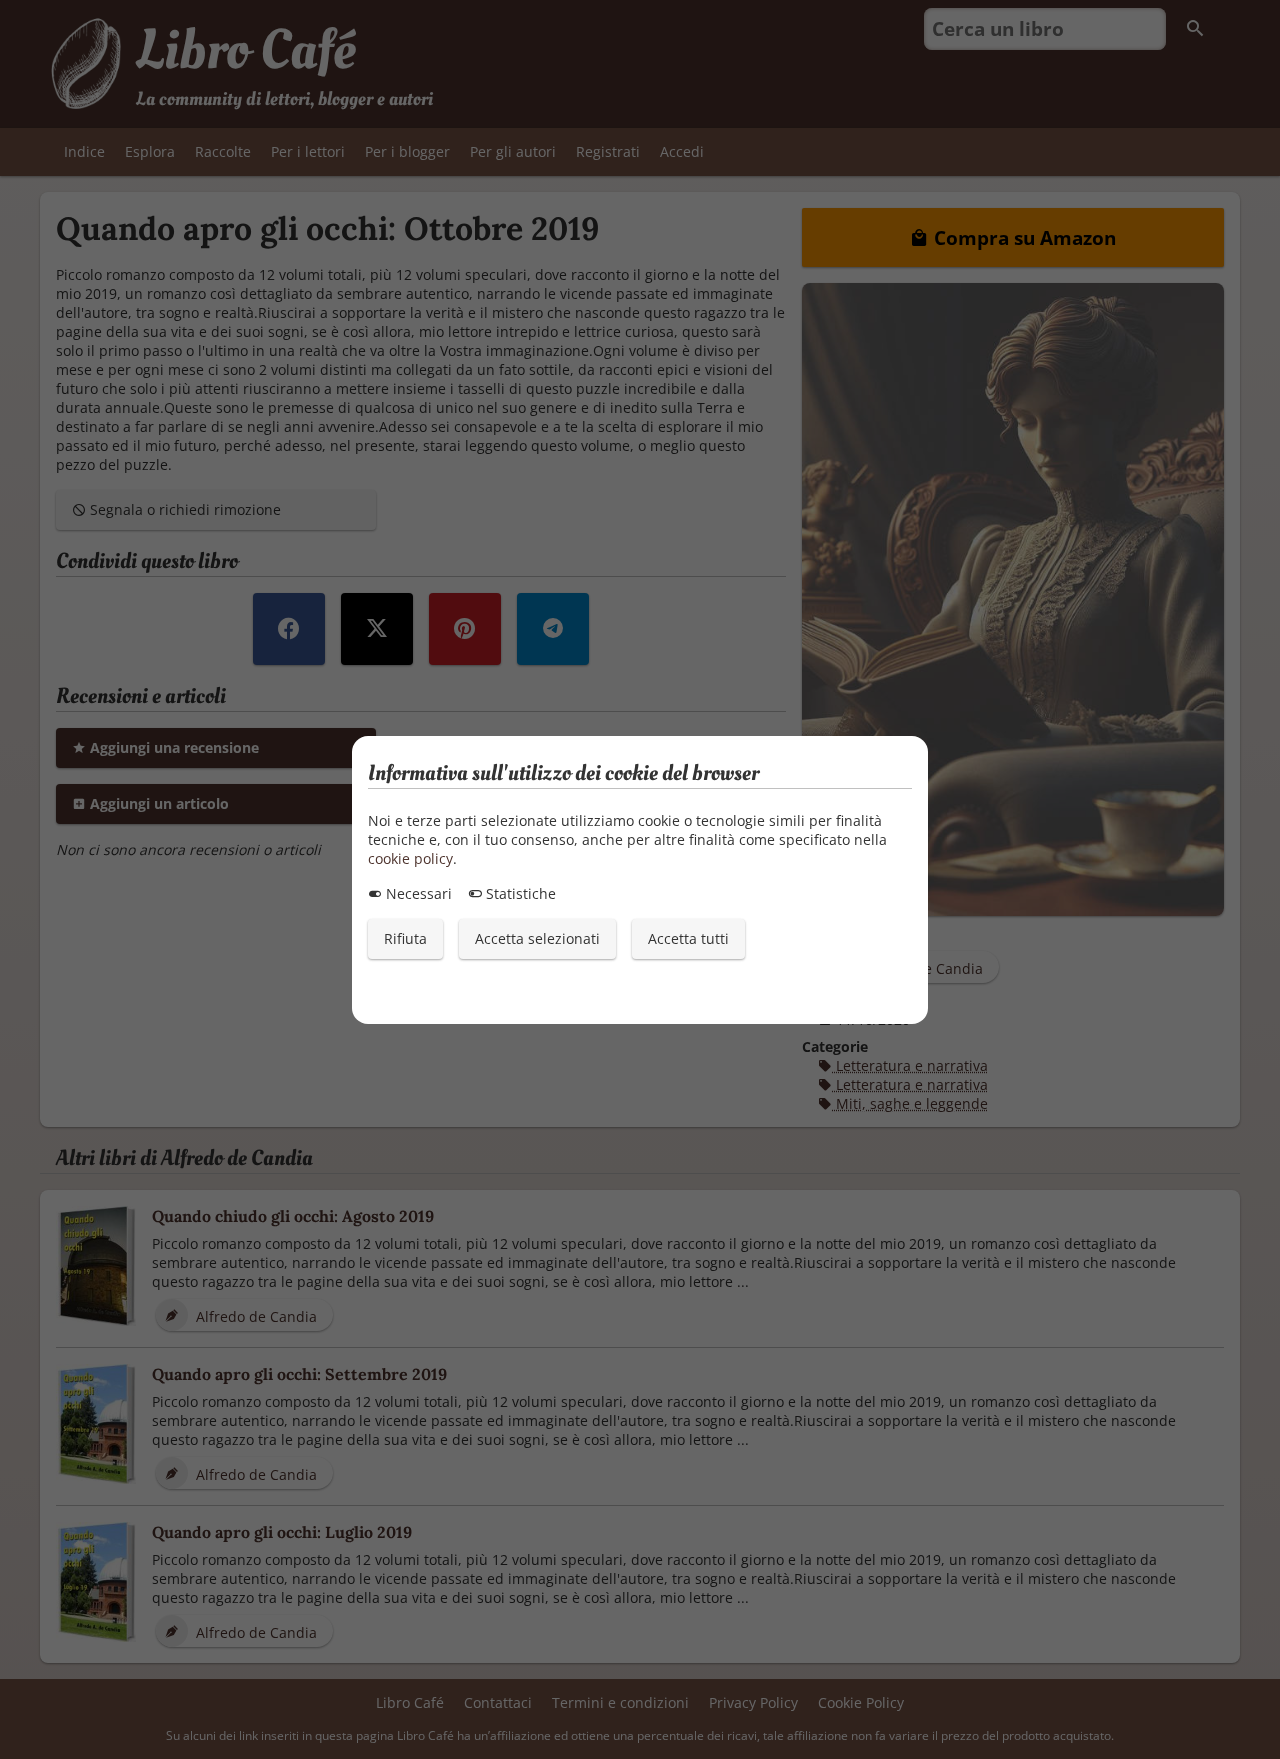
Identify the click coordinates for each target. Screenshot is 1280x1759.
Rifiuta (405, 938)
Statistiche (519, 893)
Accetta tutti (688, 938)
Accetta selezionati (537, 938)
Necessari (417, 893)
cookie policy (410, 858)
